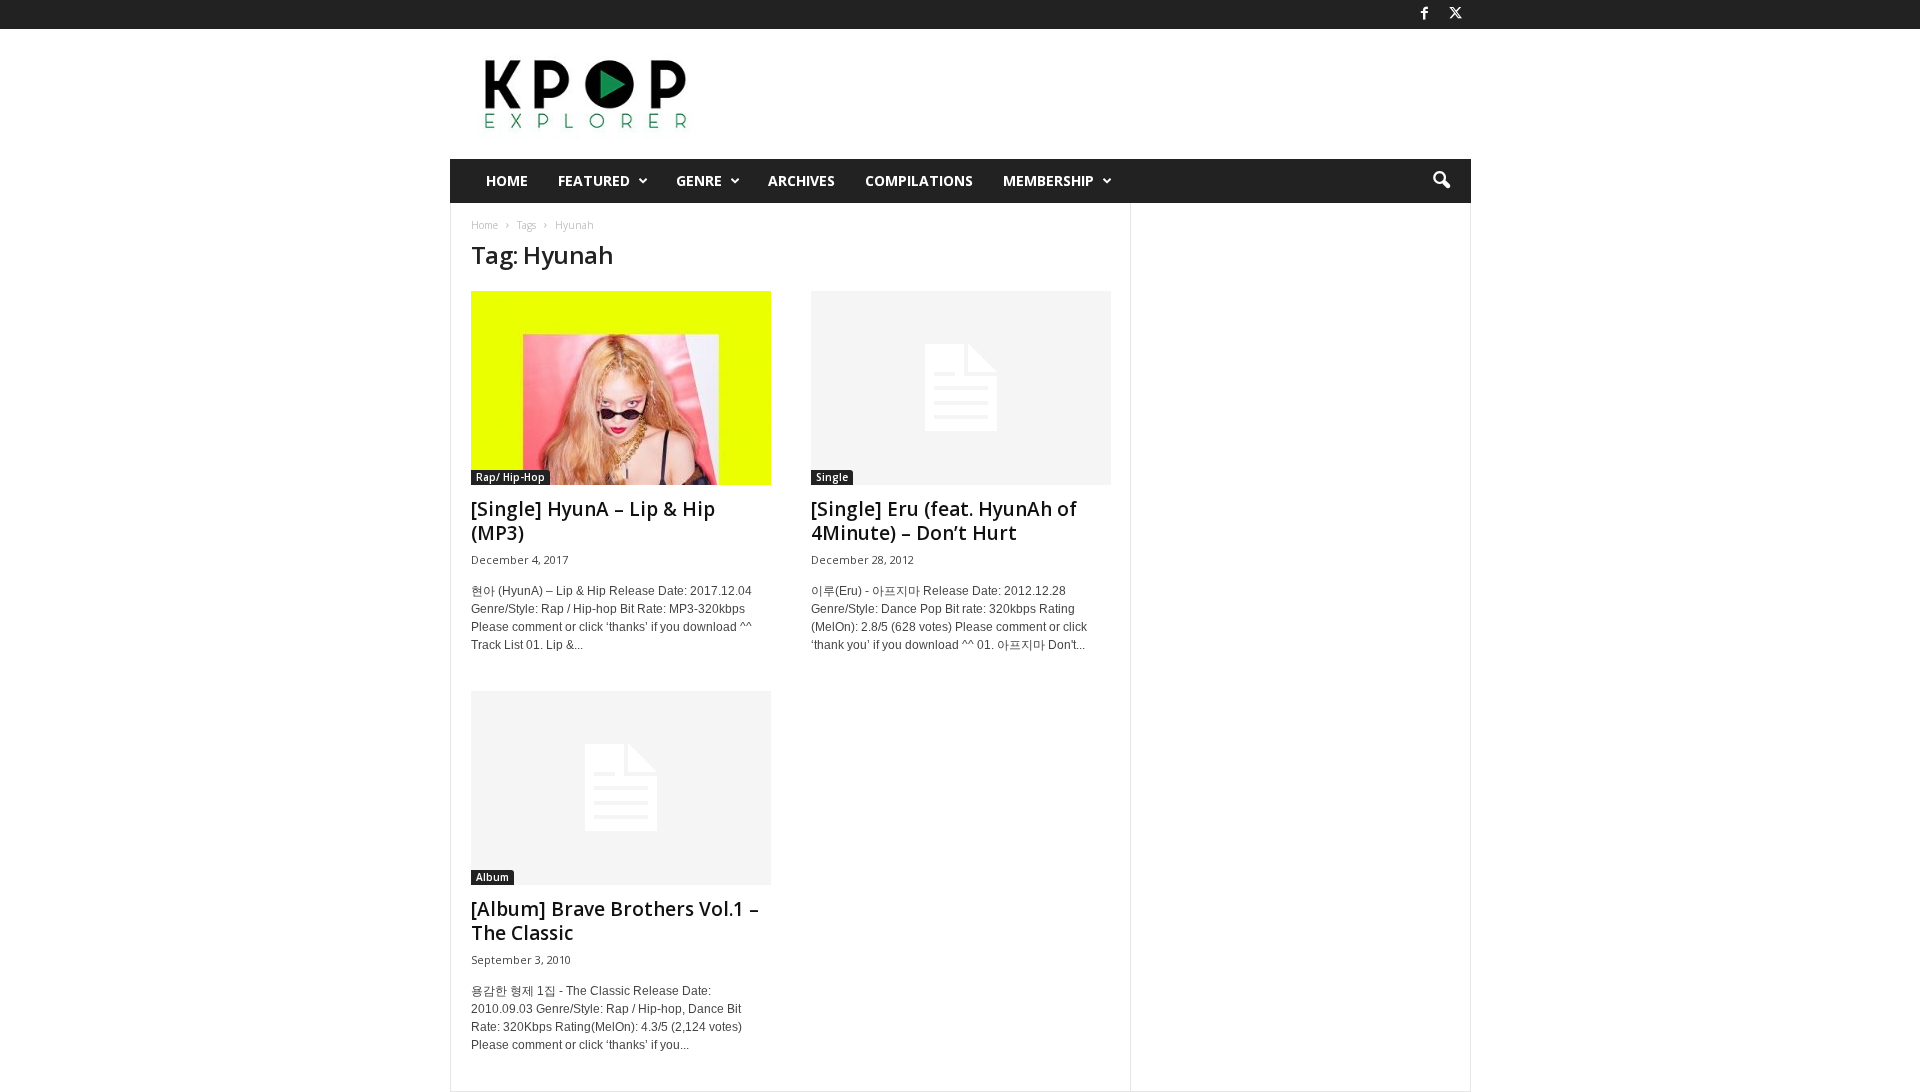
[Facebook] (1425, 14)
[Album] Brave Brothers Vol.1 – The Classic (615, 921)
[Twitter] (1456, 14)
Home (507, 180)
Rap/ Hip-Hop (510, 477)
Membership (1048, 180)
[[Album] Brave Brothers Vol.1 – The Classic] (621, 788)
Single (832, 477)
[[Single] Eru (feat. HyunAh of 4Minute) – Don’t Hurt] (961, 388)
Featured (594, 180)
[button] (1441, 181)
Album (492, 877)
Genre (699, 180)
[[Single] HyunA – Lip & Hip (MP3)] (621, 388)
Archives (801, 180)
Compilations (919, 180)
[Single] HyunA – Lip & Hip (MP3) (593, 521)
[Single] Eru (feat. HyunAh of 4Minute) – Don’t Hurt (944, 521)
